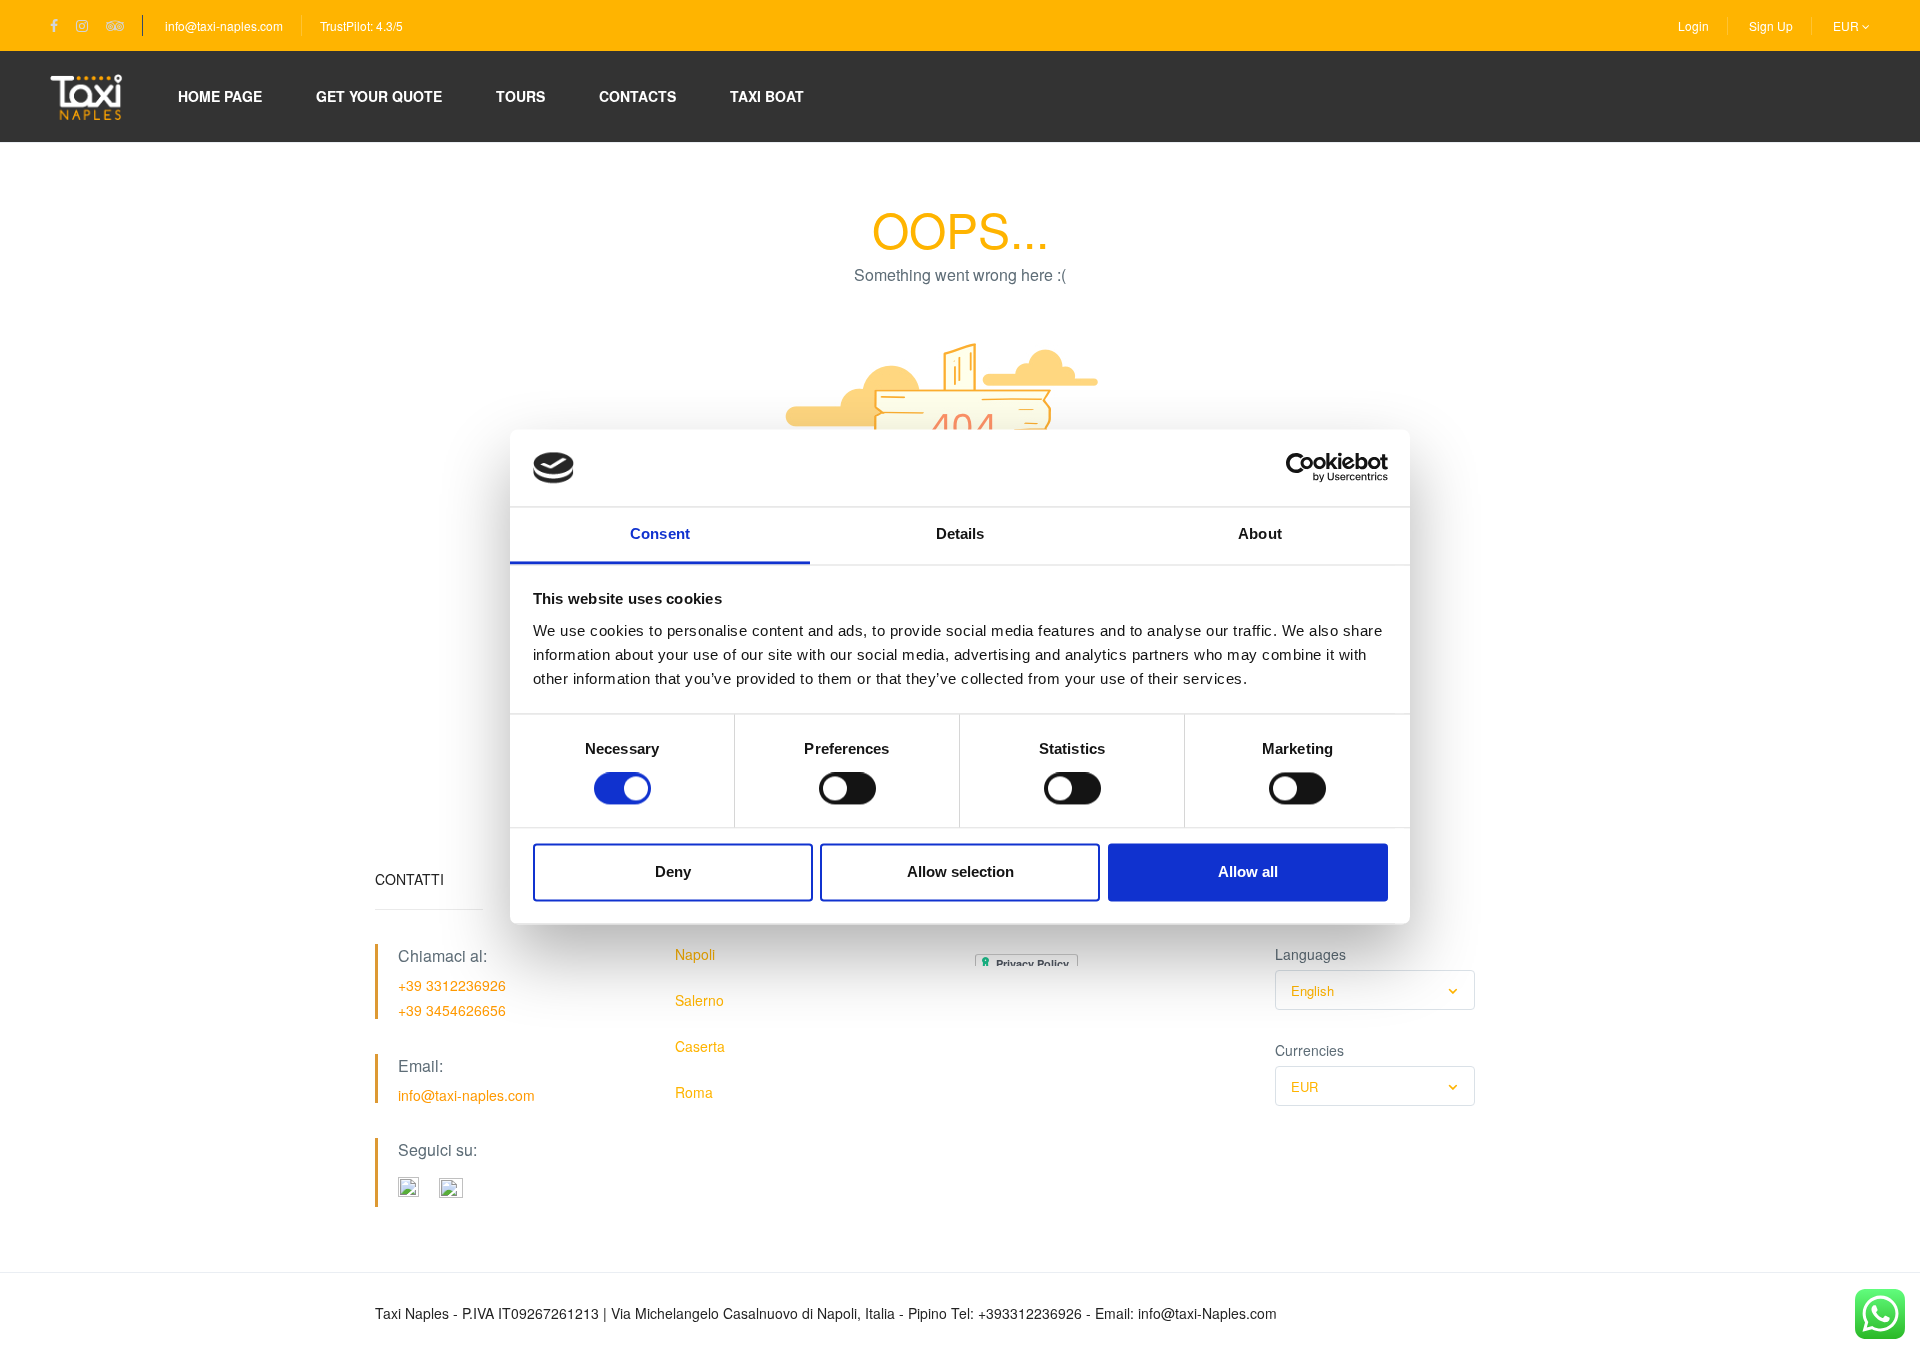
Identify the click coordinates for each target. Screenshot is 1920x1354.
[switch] (847, 789)
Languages (1310, 954)
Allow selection (960, 871)
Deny (673, 871)
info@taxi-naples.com (224, 25)
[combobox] (1375, 990)
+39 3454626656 (452, 1010)
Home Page (220, 96)
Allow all (1248, 871)
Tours (520, 96)
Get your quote (379, 96)
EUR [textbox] (1304, 1086)
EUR (1847, 25)
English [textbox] (1312, 990)
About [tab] (1260, 533)
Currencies (1309, 1050)
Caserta (700, 1046)
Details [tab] (960, 533)
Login (1693, 25)
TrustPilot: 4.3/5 (361, 25)
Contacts (637, 96)
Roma (694, 1092)
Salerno (699, 1000)
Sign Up (1771, 25)
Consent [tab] (660, 533)
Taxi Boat (767, 96)
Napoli (695, 954)
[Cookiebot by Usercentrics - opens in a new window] (1300, 468)
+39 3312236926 (452, 985)
